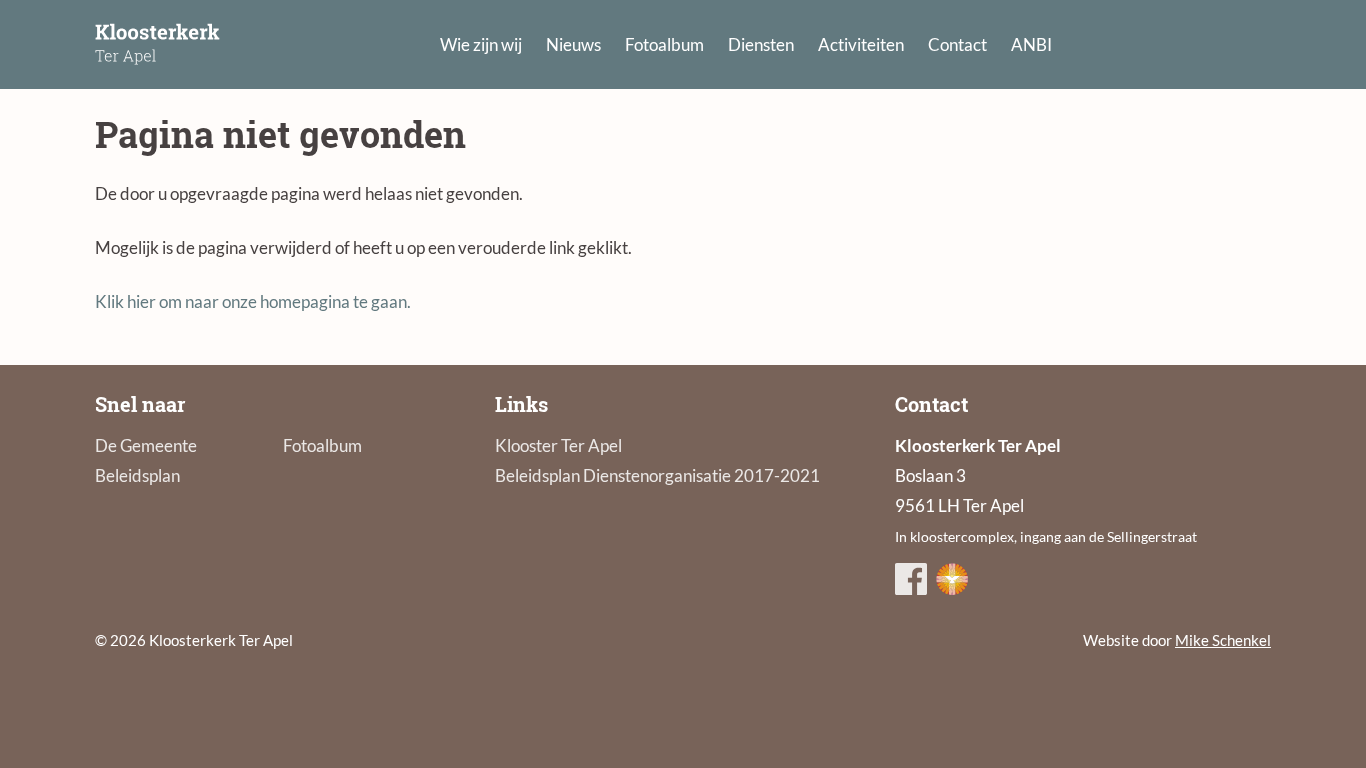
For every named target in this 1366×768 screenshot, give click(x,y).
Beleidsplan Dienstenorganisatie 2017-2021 (657, 475)
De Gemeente (146, 445)
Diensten (761, 44)
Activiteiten (861, 44)
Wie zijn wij (481, 44)
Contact (957, 44)
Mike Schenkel (1223, 640)
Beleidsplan (137, 475)
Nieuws (573, 44)
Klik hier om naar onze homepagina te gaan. (253, 301)
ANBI (1031, 44)
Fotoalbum (664, 44)
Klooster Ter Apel (558, 445)
